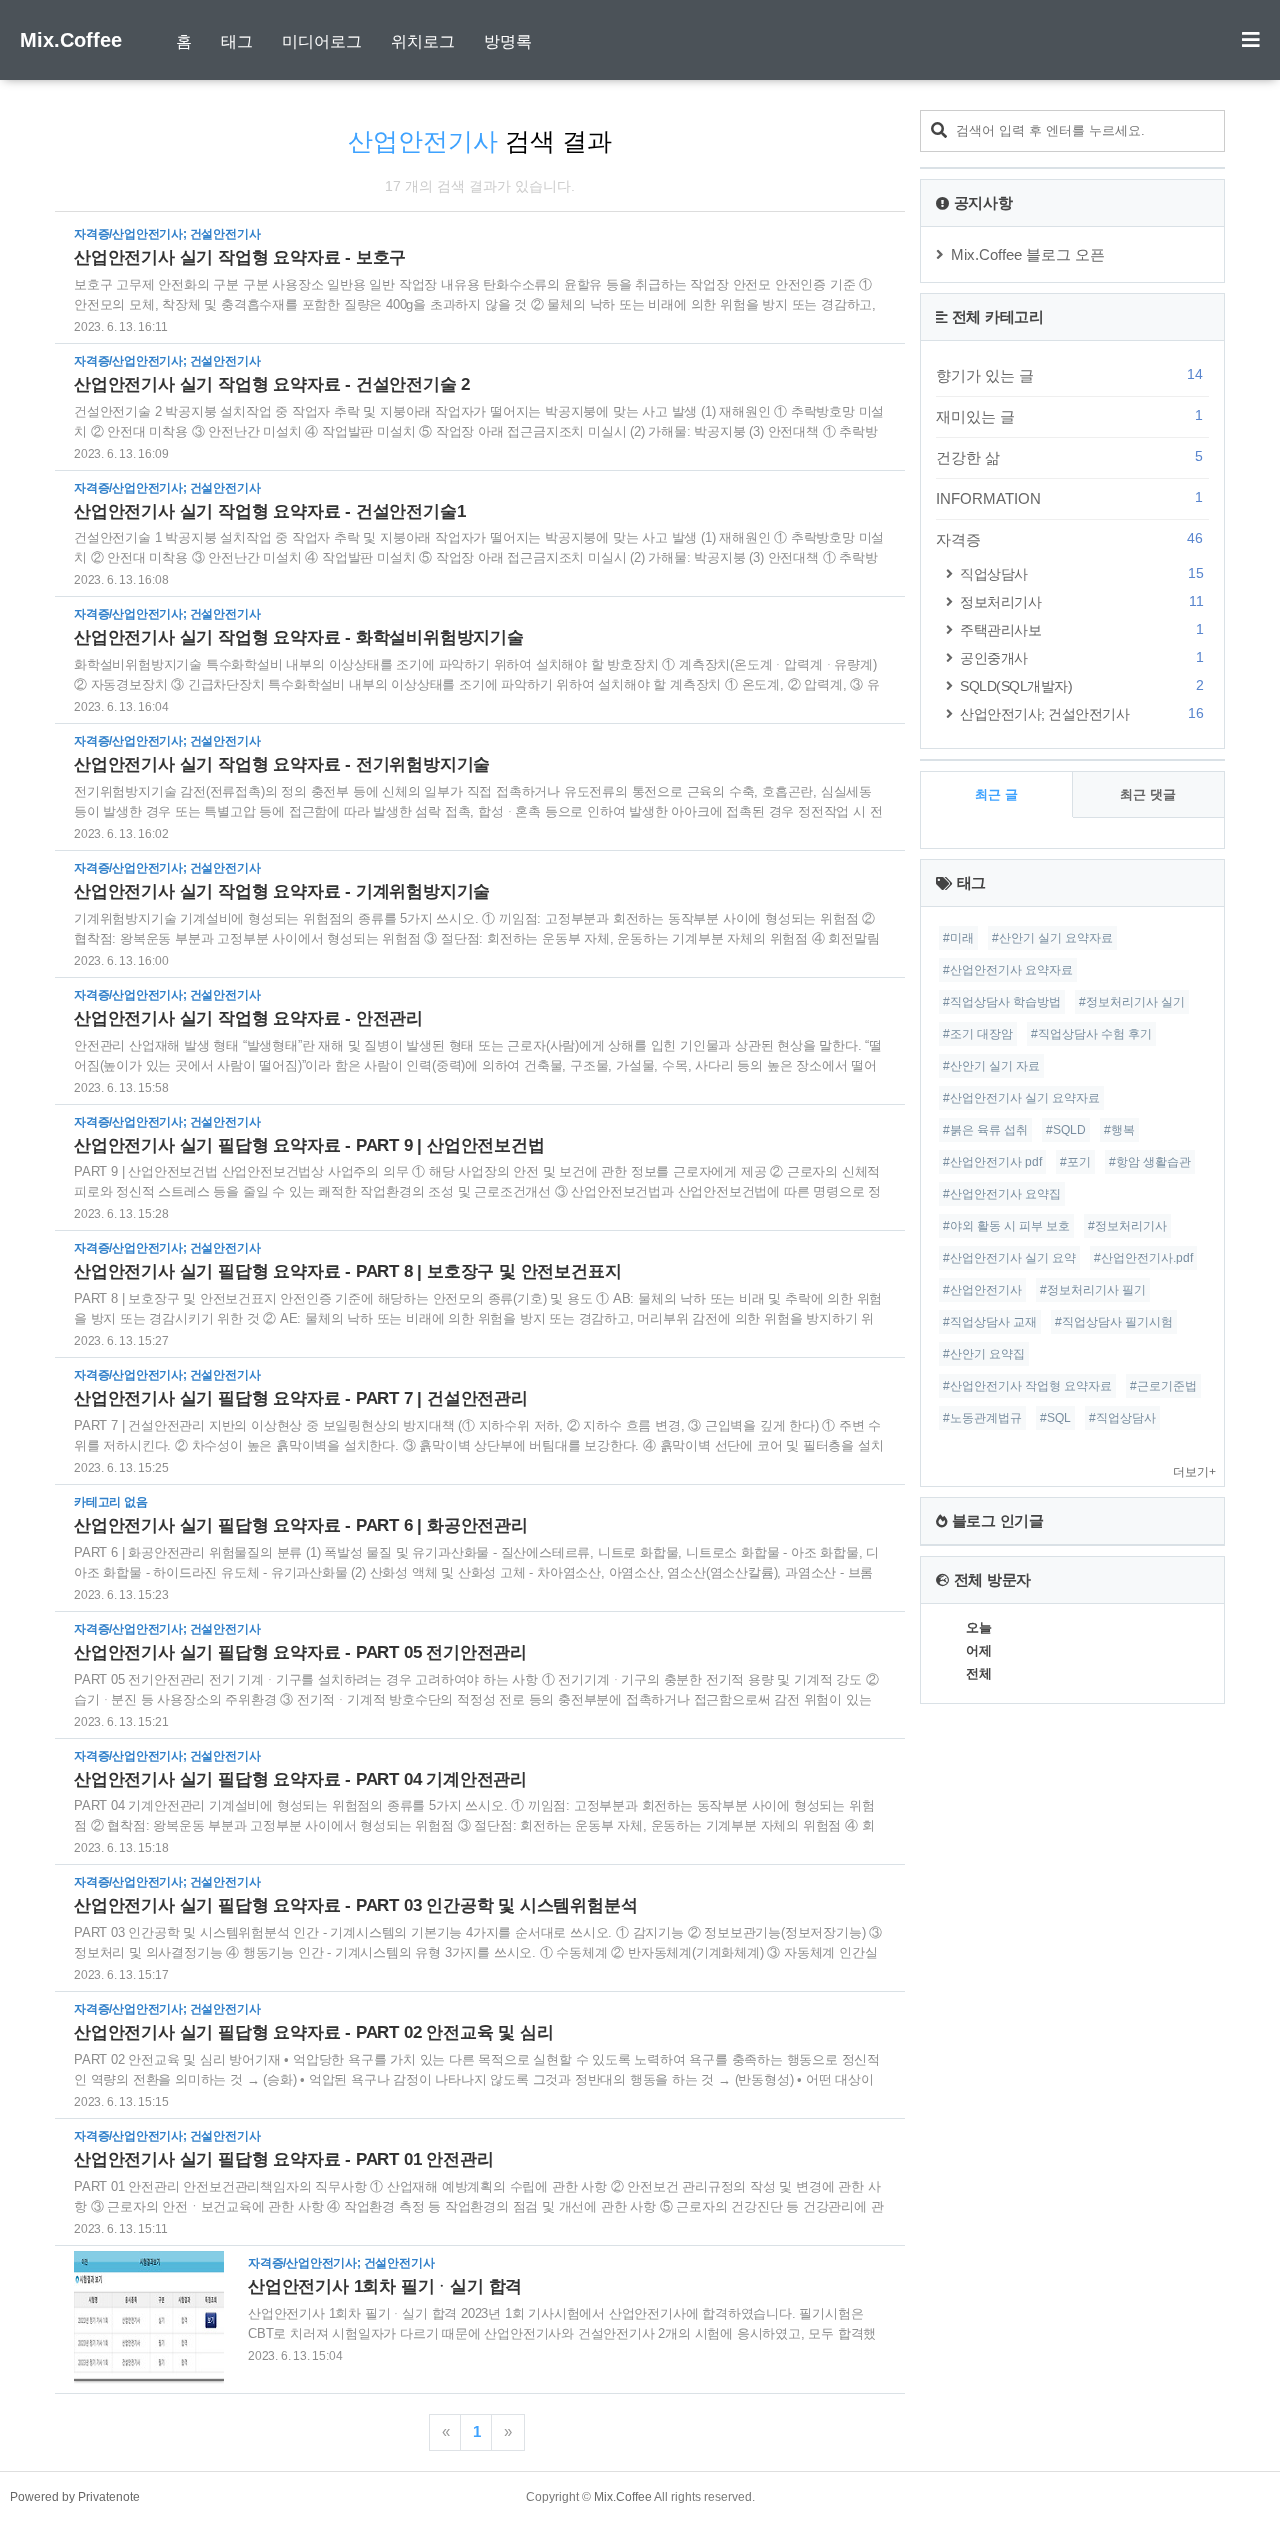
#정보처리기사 (1127, 1226)
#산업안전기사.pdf (1143, 1258)
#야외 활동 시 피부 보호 (1006, 1226)
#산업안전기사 (982, 1290)
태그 (237, 41)
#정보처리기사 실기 (1132, 1002)
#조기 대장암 (978, 1034)
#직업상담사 (1122, 1418)
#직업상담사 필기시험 (1114, 1322)
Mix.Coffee (71, 40)
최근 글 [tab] (996, 794)
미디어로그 (322, 41)
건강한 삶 (1069, 457)
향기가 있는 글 (1069, 375)
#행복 (1119, 1130)
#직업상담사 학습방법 (1002, 1002)
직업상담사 (1081, 573)
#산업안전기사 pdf (992, 1162)
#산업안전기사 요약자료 (1008, 970)
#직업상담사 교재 (990, 1322)
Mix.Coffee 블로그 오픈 (1028, 254)
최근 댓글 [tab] (1148, 794)
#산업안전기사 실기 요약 (1009, 1258)
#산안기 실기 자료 (991, 1066)
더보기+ (1194, 1472)
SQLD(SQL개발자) (1081, 685)
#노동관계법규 (982, 1418)
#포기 (1075, 1162)
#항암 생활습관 (1150, 1162)
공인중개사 (1081, 657)
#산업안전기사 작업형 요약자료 (1027, 1386)
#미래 (958, 938)
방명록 (508, 41)
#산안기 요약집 (984, 1354)
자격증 (1069, 539)
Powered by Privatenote (75, 2497)
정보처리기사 (1081, 601)
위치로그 (423, 41)
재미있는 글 (1069, 416)
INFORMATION (1069, 498)
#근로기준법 (1163, 1386)
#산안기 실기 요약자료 (1052, 938)
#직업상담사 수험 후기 (1091, 1034)
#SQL (1055, 1418)
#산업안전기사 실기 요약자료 (1021, 1098)
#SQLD (1066, 1130)
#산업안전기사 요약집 (1002, 1194)
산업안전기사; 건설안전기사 (1081, 713)
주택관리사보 (1081, 629)
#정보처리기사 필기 (1093, 1290)
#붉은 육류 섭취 (985, 1130)
